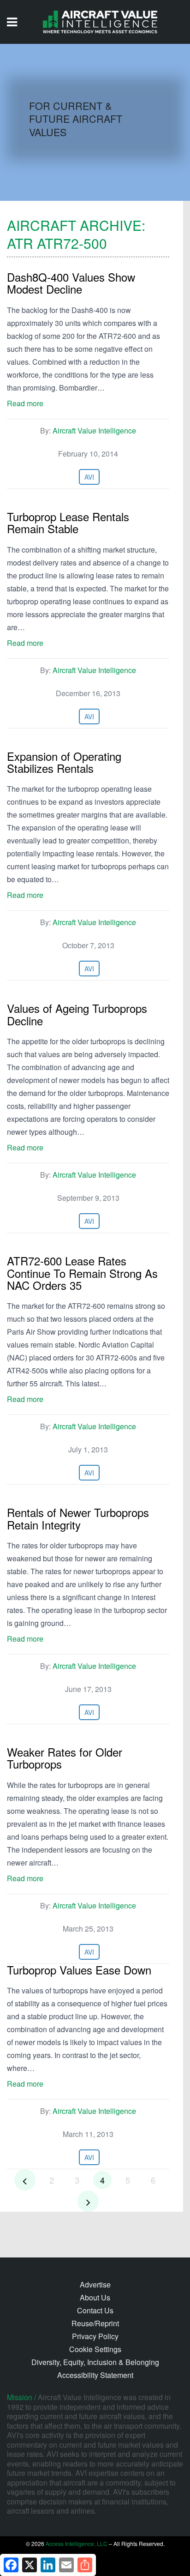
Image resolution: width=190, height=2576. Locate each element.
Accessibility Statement (95, 2375)
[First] (25, 2180)
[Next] (88, 2201)
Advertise (95, 2284)
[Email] (66, 2565)
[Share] (85, 2565)
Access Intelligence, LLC (77, 2543)
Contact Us (95, 2310)
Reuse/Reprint (95, 2323)
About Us (95, 2297)
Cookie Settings (95, 2349)
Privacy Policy (95, 2336)
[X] (30, 2565)
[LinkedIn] (48, 2565)
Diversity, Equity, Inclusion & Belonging (95, 2362)
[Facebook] (11, 2565)
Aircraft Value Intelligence (94, 430)
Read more (25, 403)
